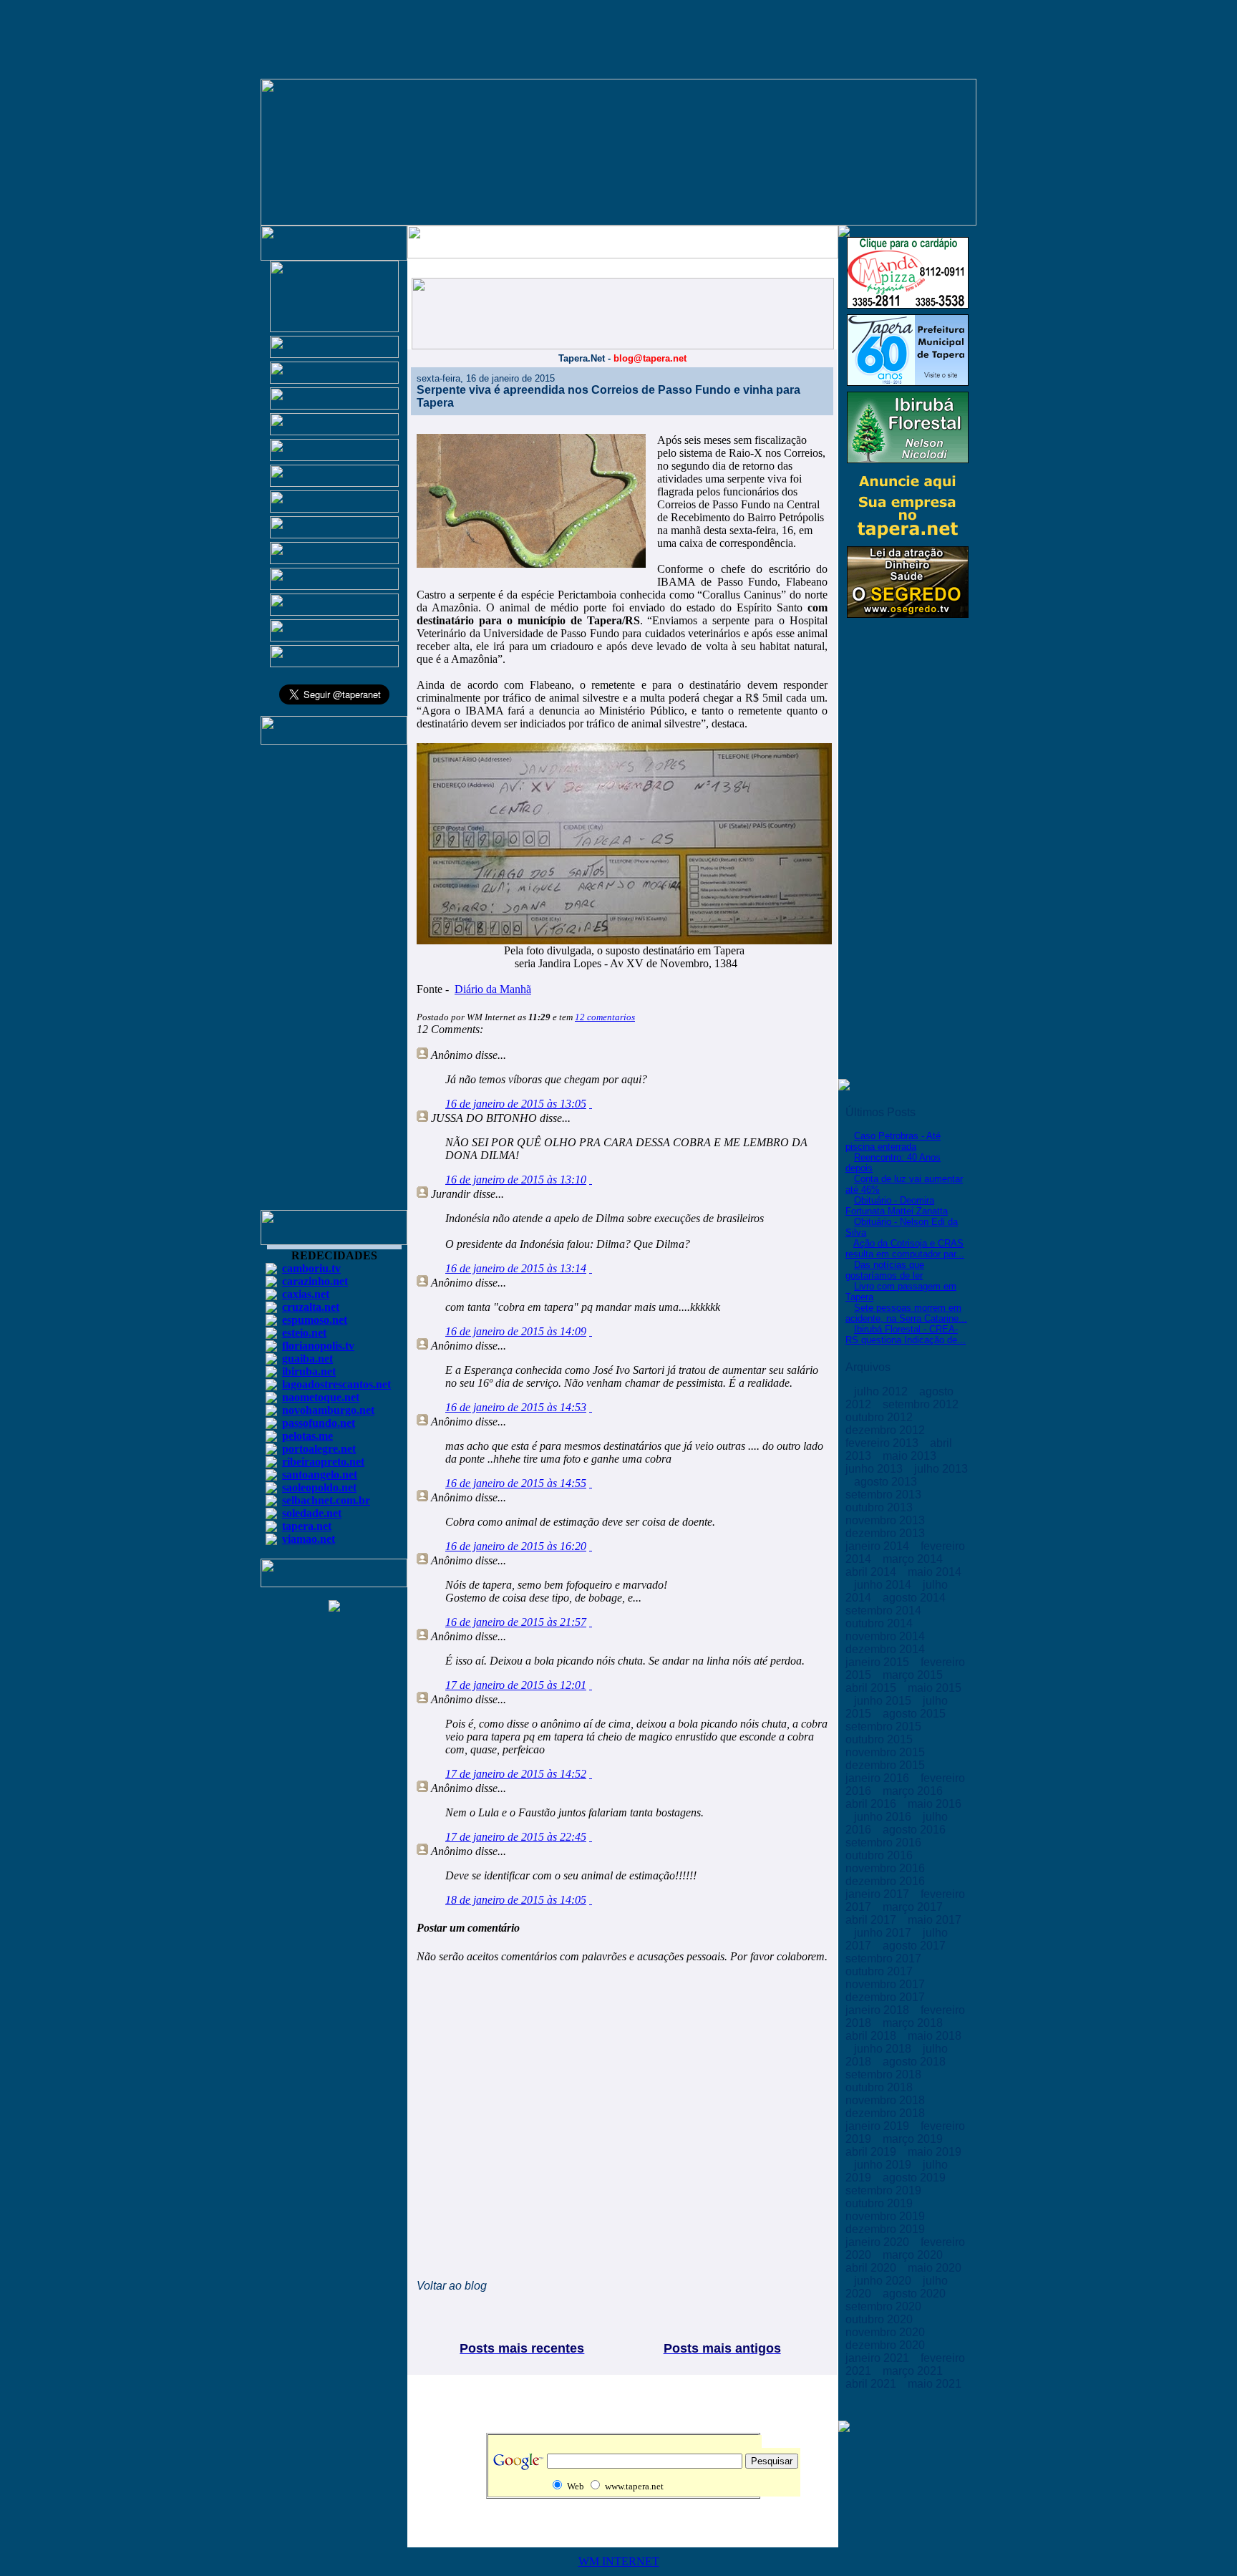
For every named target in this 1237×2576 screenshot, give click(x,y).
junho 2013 (875, 1469)
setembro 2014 (885, 1611)
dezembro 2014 (887, 1649)
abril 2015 (872, 1688)
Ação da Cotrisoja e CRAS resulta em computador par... (905, 1249)
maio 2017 (935, 1920)
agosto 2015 (916, 1714)
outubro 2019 (881, 2203)
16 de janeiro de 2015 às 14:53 (516, 1407)
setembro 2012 (922, 1404)
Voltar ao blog (452, 2286)
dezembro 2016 (887, 1881)
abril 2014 (872, 1572)
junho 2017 (884, 1933)
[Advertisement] (334, 984)
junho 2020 (884, 2281)
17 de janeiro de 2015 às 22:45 (516, 1837)
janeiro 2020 (879, 2242)
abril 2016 (872, 1804)
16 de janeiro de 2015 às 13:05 (516, 1104)
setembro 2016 (885, 1843)
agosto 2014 (916, 1598)
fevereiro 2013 (883, 1443)
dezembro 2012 (887, 1430)
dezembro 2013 (887, 1533)
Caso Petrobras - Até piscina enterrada (893, 1141)
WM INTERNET (619, 2561)
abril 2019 (872, 2152)
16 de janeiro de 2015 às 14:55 (516, 1483)
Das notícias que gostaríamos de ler (885, 1270)
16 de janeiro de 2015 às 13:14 (516, 1268)
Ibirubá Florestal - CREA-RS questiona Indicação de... (906, 1335)
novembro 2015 (887, 1752)
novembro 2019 (887, 2216)
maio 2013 (911, 1456)
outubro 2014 (881, 1623)
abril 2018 (872, 2036)
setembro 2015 (885, 1727)
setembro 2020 (885, 2306)
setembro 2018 (885, 2074)
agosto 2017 (916, 1946)
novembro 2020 (887, 2332)
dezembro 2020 (887, 2345)
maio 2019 (935, 2152)
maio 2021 (935, 2384)
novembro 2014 (887, 1636)
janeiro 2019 (879, 2126)
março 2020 (914, 2255)
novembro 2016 (887, 1868)
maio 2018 (935, 2036)
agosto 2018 (916, 2062)
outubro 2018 (881, 2087)
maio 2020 (935, 2268)
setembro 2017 (885, 1958)
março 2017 (914, 1907)
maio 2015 (935, 1688)
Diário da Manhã (493, 989)
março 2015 (914, 1675)
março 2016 (914, 1791)
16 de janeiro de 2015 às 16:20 (516, 1546)
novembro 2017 (887, 1984)
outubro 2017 (881, 1971)
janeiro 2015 (879, 1662)
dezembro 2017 (887, 1997)
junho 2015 (884, 1701)
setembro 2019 (885, 2190)
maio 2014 (935, 1572)
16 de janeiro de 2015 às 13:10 (516, 1180)
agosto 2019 (916, 2178)
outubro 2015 (881, 1739)
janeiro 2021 (879, 2358)
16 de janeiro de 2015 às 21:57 (516, 1622)
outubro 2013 (881, 1507)
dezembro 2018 (887, 2113)
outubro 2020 (881, 2319)
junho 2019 (884, 2165)
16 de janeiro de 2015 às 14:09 (516, 1331)
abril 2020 (872, 2268)
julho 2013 (941, 1469)
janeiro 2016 (879, 1778)
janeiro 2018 (879, 2010)
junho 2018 (884, 2049)
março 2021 (914, 2371)
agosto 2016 (916, 1830)
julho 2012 (882, 1391)
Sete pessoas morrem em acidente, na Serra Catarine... (906, 1313)
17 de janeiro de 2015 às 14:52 (516, 1774)
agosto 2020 (916, 2294)
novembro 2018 (887, 2100)
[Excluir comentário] (591, 1104)
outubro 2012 (881, 1417)
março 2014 (914, 1559)
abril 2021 (872, 2384)
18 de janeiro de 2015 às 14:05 (516, 1900)
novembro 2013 (887, 1520)
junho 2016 (884, 1817)
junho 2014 (884, 1585)
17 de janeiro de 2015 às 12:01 (516, 1685)
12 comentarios (605, 1017)
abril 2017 (872, 1920)
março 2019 (914, 2139)
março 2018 (914, 2023)
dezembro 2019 (887, 2229)
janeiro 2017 (879, 1894)
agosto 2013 (887, 1482)
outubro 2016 (881, 1855)
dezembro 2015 (887, 1765)
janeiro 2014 (879, 1546)
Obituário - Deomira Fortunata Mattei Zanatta (897, 1206)
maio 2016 (935, 1804)
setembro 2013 (885, 1495)
